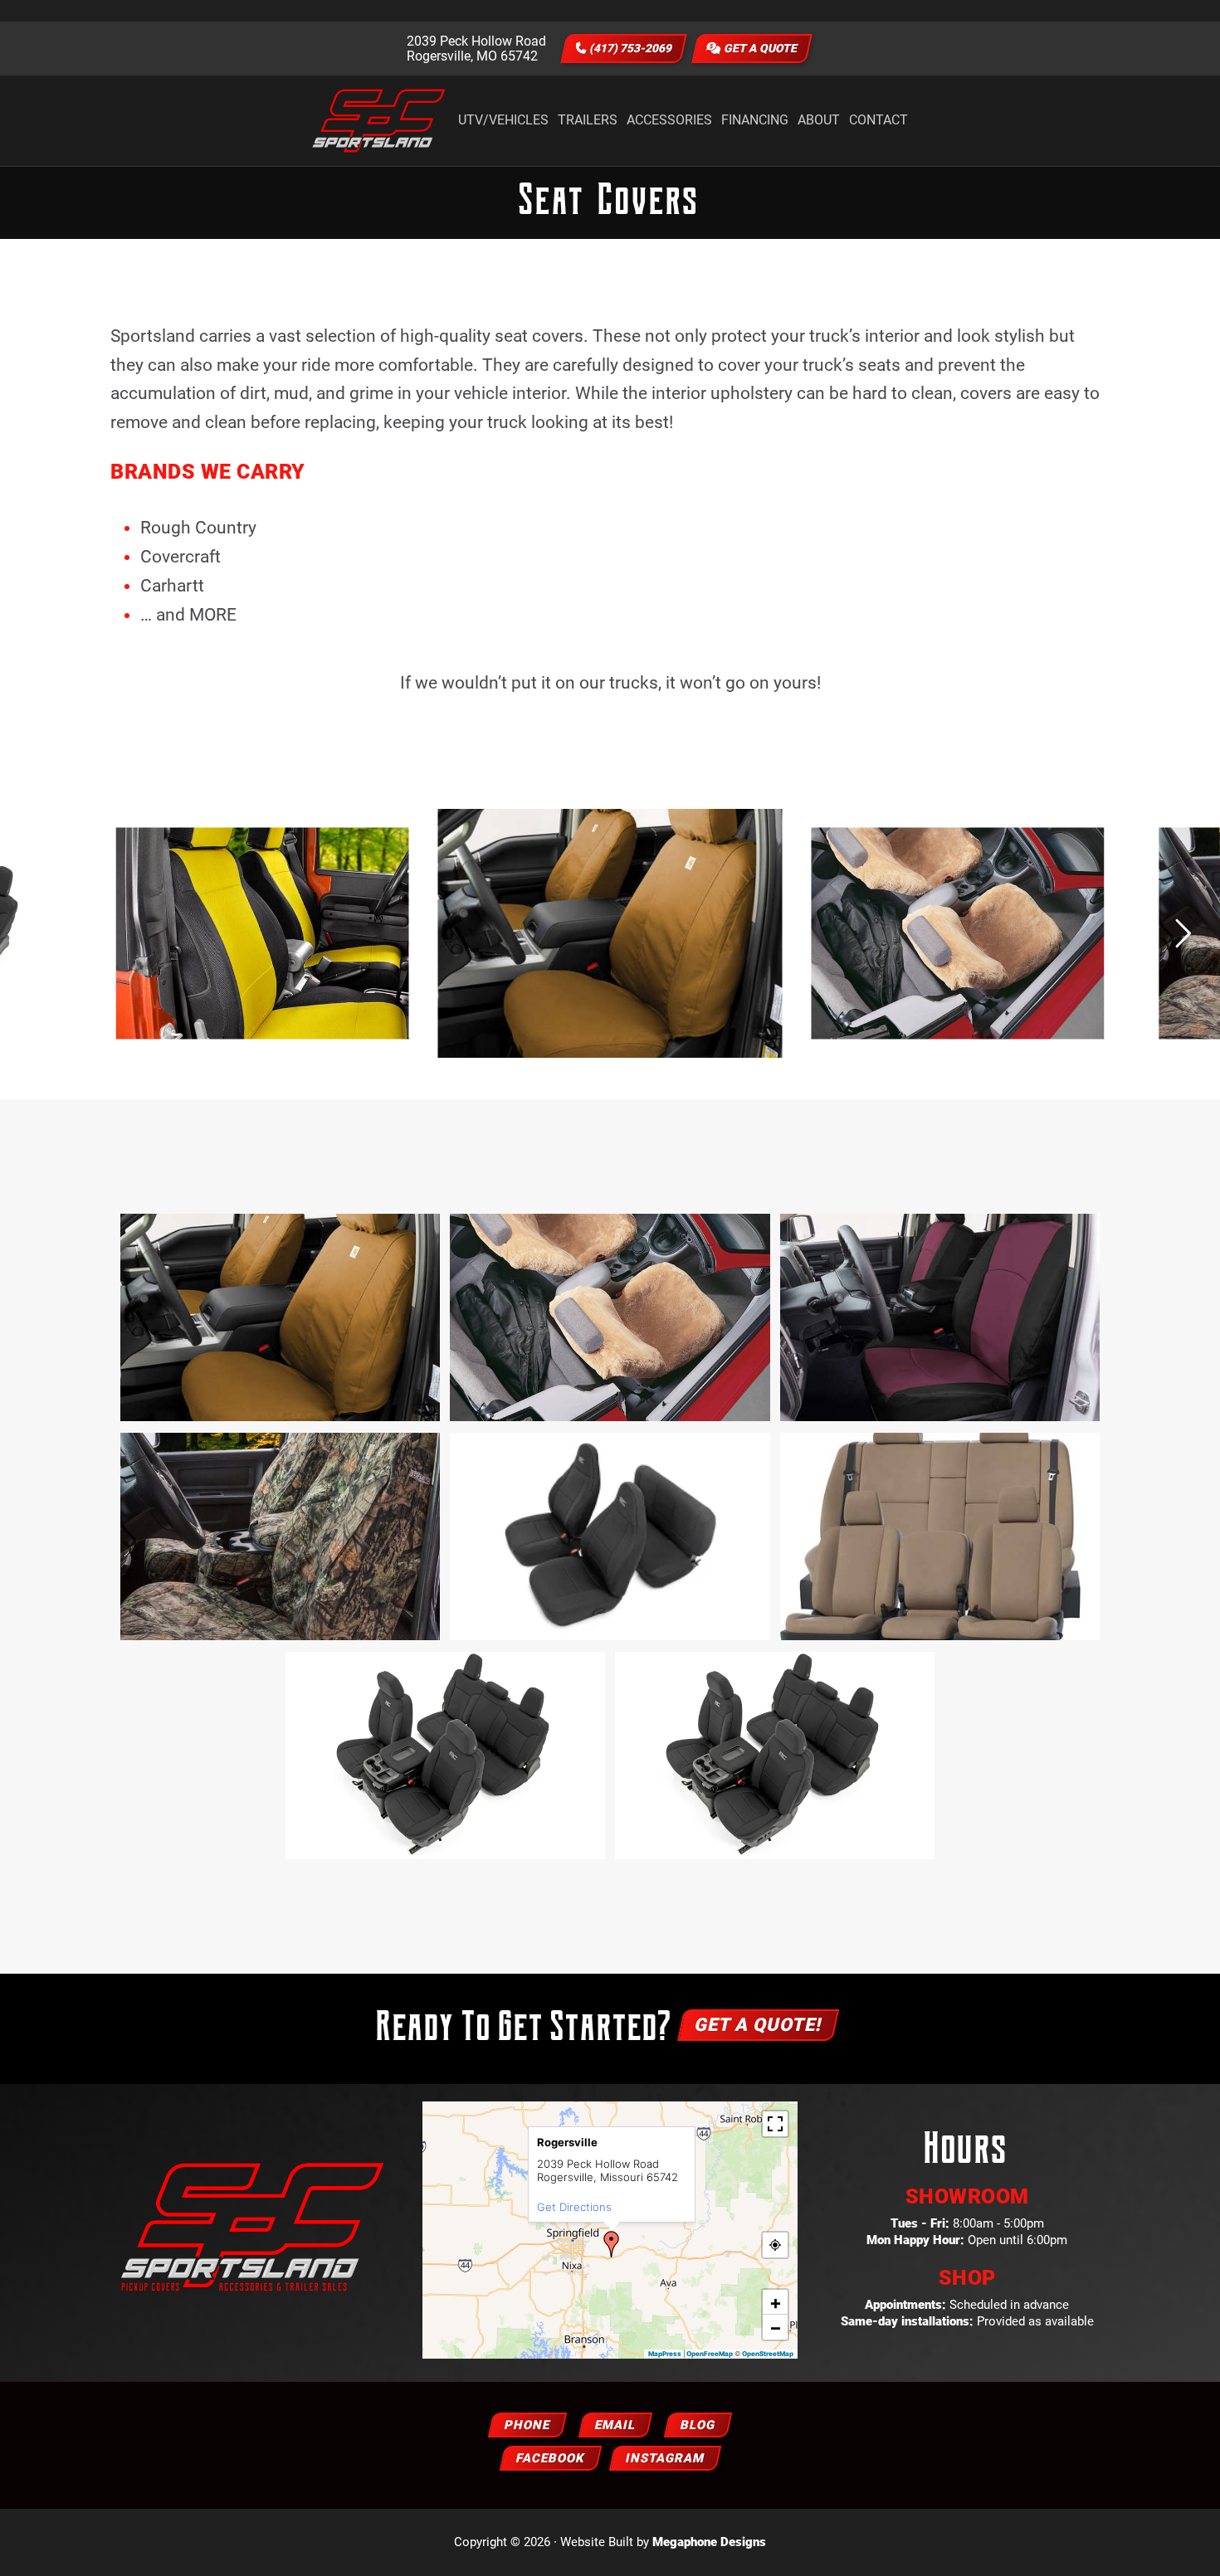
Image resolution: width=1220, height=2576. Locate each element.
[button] (612, 2244)
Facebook (551, 2458)
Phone (527, 2425)
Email (615, 2425)
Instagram (665, 2458)
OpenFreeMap (710, 2354)
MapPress (665, 2354)
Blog (698, 2425)
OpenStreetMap (768, 2354)
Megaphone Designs (709, 2542)
